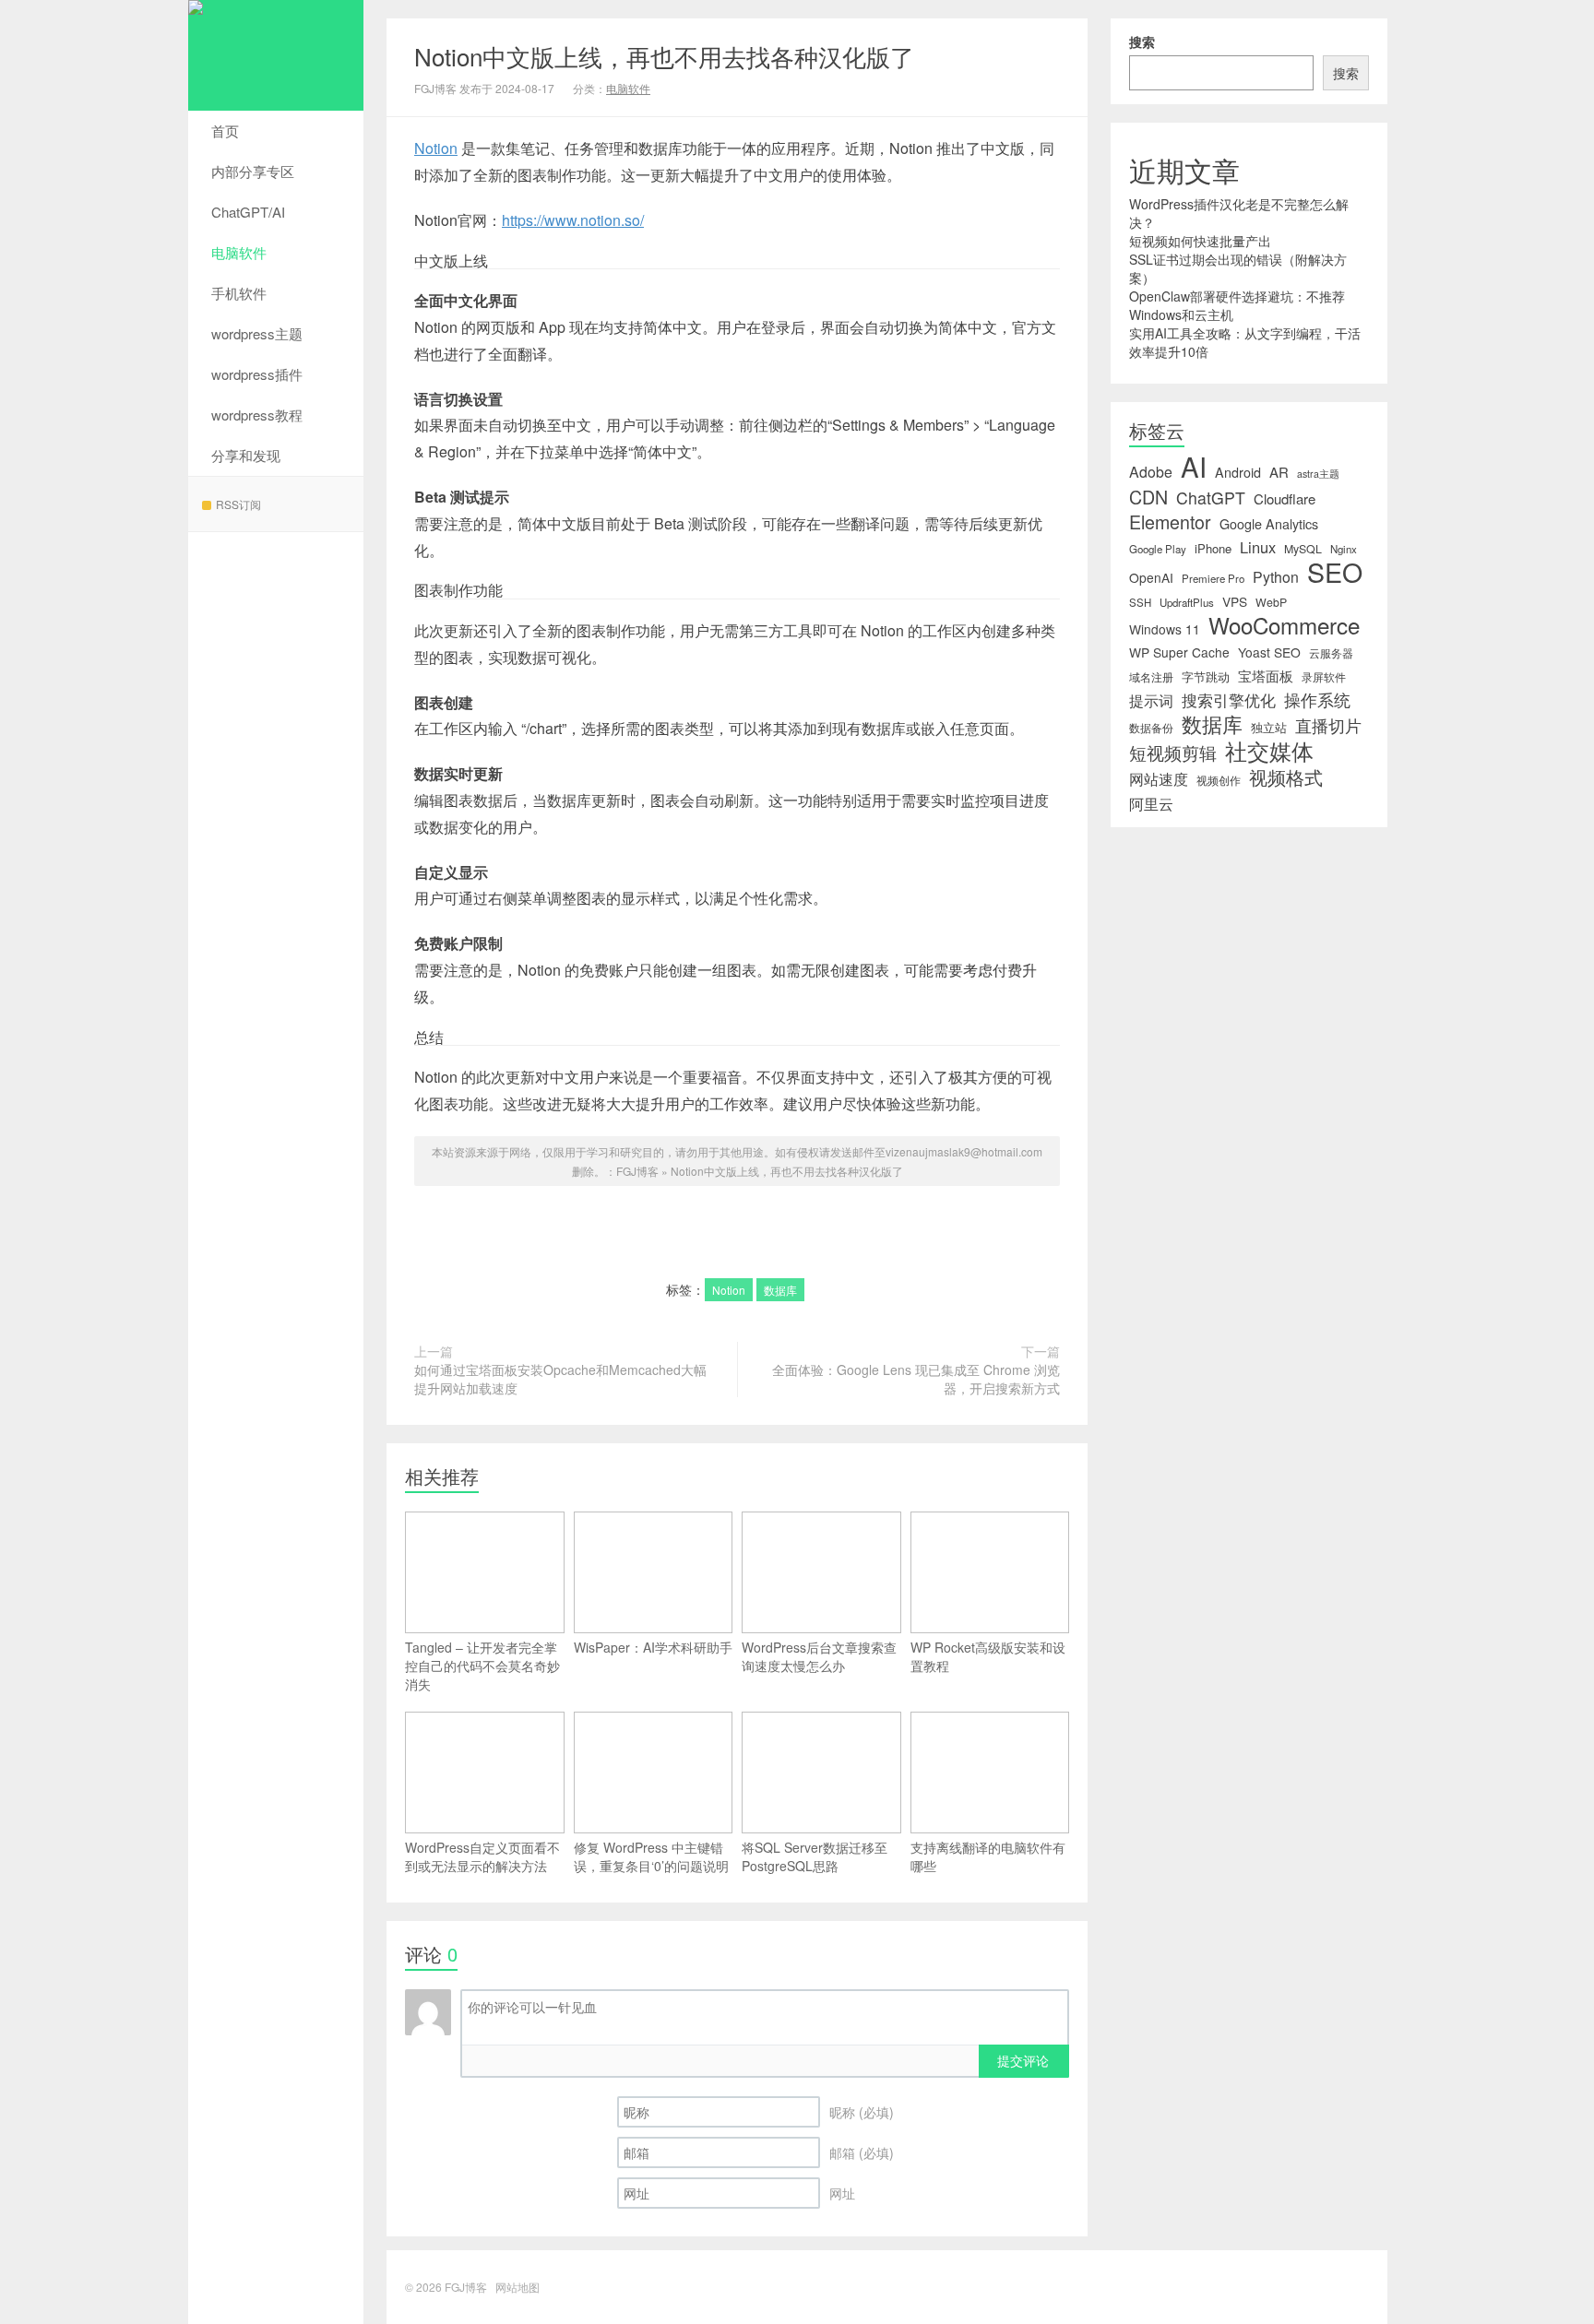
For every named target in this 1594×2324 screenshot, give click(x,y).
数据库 (780, 1290)
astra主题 (1318, 474)
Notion (436, 148)
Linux (1258, 547)
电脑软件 (239, 252)
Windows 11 (1165, 629)
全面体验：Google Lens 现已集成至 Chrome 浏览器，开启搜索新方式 (916, 1379)
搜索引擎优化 (1229, 700)
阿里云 (1151, 803)
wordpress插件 (257, 374)
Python (1276, 577)
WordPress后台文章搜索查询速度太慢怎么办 (819, 1656)
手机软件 (239, 293)
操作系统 (1317, 700)
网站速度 (1159, 779)
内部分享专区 (253, 171)
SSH (1140, 602)
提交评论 (1023, 2060)
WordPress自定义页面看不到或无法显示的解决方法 (482, 1856)
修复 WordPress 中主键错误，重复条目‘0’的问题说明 (651, 1856)
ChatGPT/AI (248, 212)
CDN (1148, 497)
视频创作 (1219, 780)
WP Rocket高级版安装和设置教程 (988, 1656)
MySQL (1303, 549)
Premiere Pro (1213, 578)
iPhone (1213, 548)
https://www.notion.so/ (573, 220)
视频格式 (1286, 777)
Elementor (1170, 522)
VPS (1235, 601)
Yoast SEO (1269, 652)
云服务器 (1331, 653)
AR (1279, 472)
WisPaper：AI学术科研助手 (653, 1647)
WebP (1271, 602)
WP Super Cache (1179, 652)
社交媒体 (1269, 751)
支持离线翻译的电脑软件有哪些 (988, 1856)
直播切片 (1328, 726)
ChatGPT (1211, 498)
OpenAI (1151, 577)
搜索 (1142, 41)
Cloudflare (1285, 499)
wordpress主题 (257, 333)
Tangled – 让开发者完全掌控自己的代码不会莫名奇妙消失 (482, 1666)
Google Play (1158, 549)
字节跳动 (1206, 676)
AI (1194, 466)
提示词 (1151, 700)
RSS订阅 (238, 504)
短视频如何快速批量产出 (1200, 241)
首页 (225, 130)
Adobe (1151, 472)
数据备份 (1151, 728)
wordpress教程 (257, 415)
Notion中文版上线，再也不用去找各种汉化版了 (664, 56)
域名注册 (1151, 677)
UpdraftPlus (1187, 602)
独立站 (1269, 727)
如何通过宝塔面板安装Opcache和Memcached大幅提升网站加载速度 (560, 1379)
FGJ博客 (276, 55)
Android (1238, 472)
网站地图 (517, 2287)
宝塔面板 (1266, 676)
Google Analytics (1269, 524)
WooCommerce (1284, 625)
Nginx (1344, 549)
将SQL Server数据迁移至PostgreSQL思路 (815, 1856)
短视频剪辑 (1173, 753)
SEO (1335, 572)
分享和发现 (246, 455)
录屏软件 (1324, 677)
